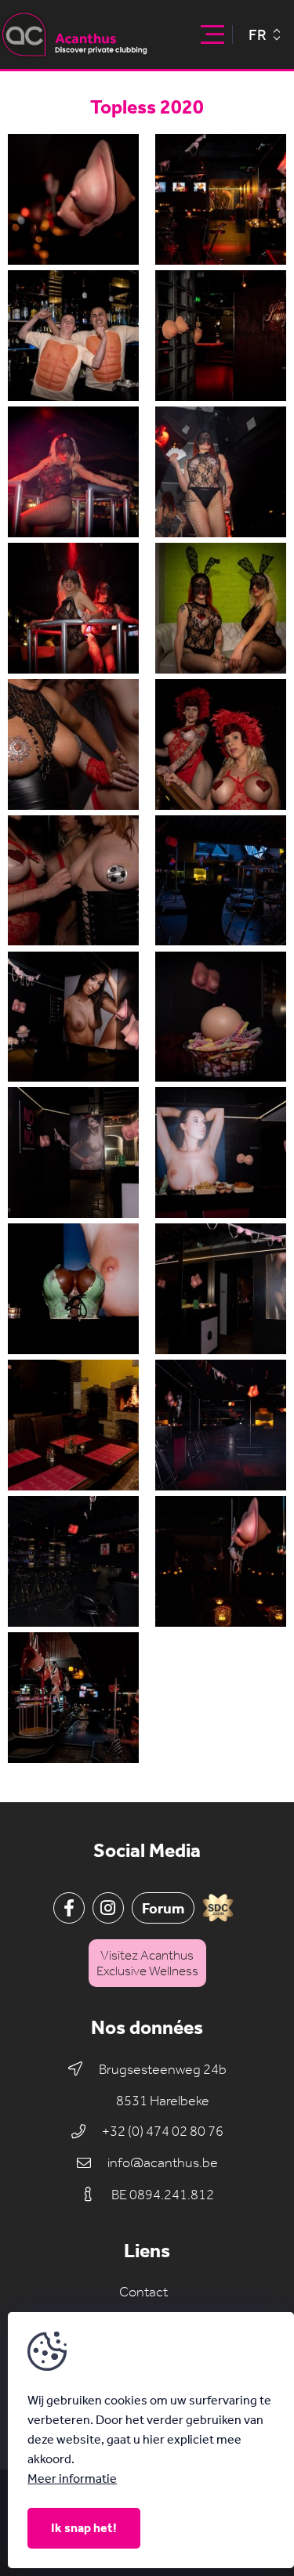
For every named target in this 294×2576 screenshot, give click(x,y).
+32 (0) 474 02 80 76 (163, 2132)
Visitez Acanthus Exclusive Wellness (147, 1963)
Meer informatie (72, 2478)
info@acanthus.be (163, 2163)
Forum (163, 1908)
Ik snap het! (84, 2528)
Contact (143, 2292)
